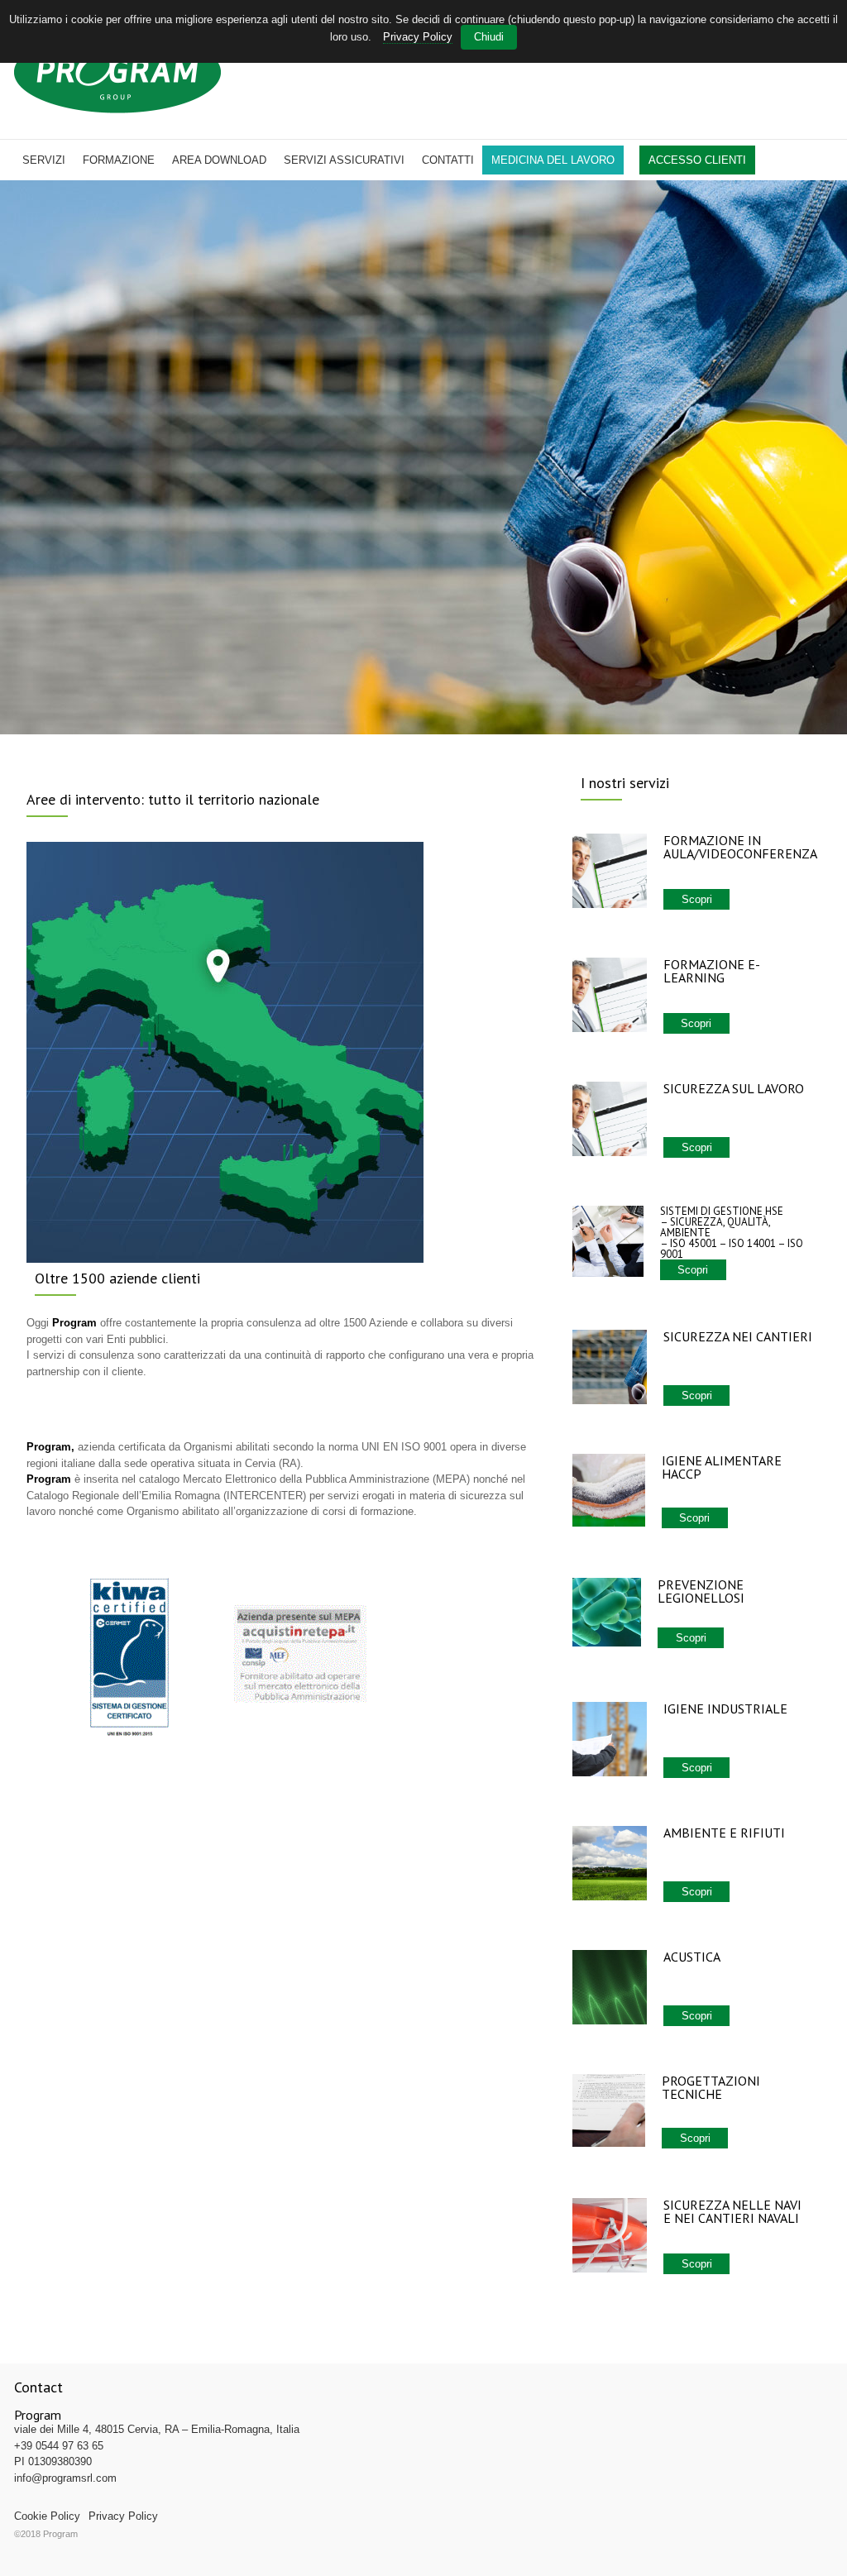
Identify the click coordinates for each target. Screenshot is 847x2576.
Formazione (119, 160)
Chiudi (489, 37)
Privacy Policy (123, 2516)
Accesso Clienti (697, 160)
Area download (219, 160)
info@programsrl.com (65, 2478)
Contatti (448, 160)
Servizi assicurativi (344, 160)
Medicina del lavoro (553, 160)
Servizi (44, 160)
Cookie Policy (47, 2516)
